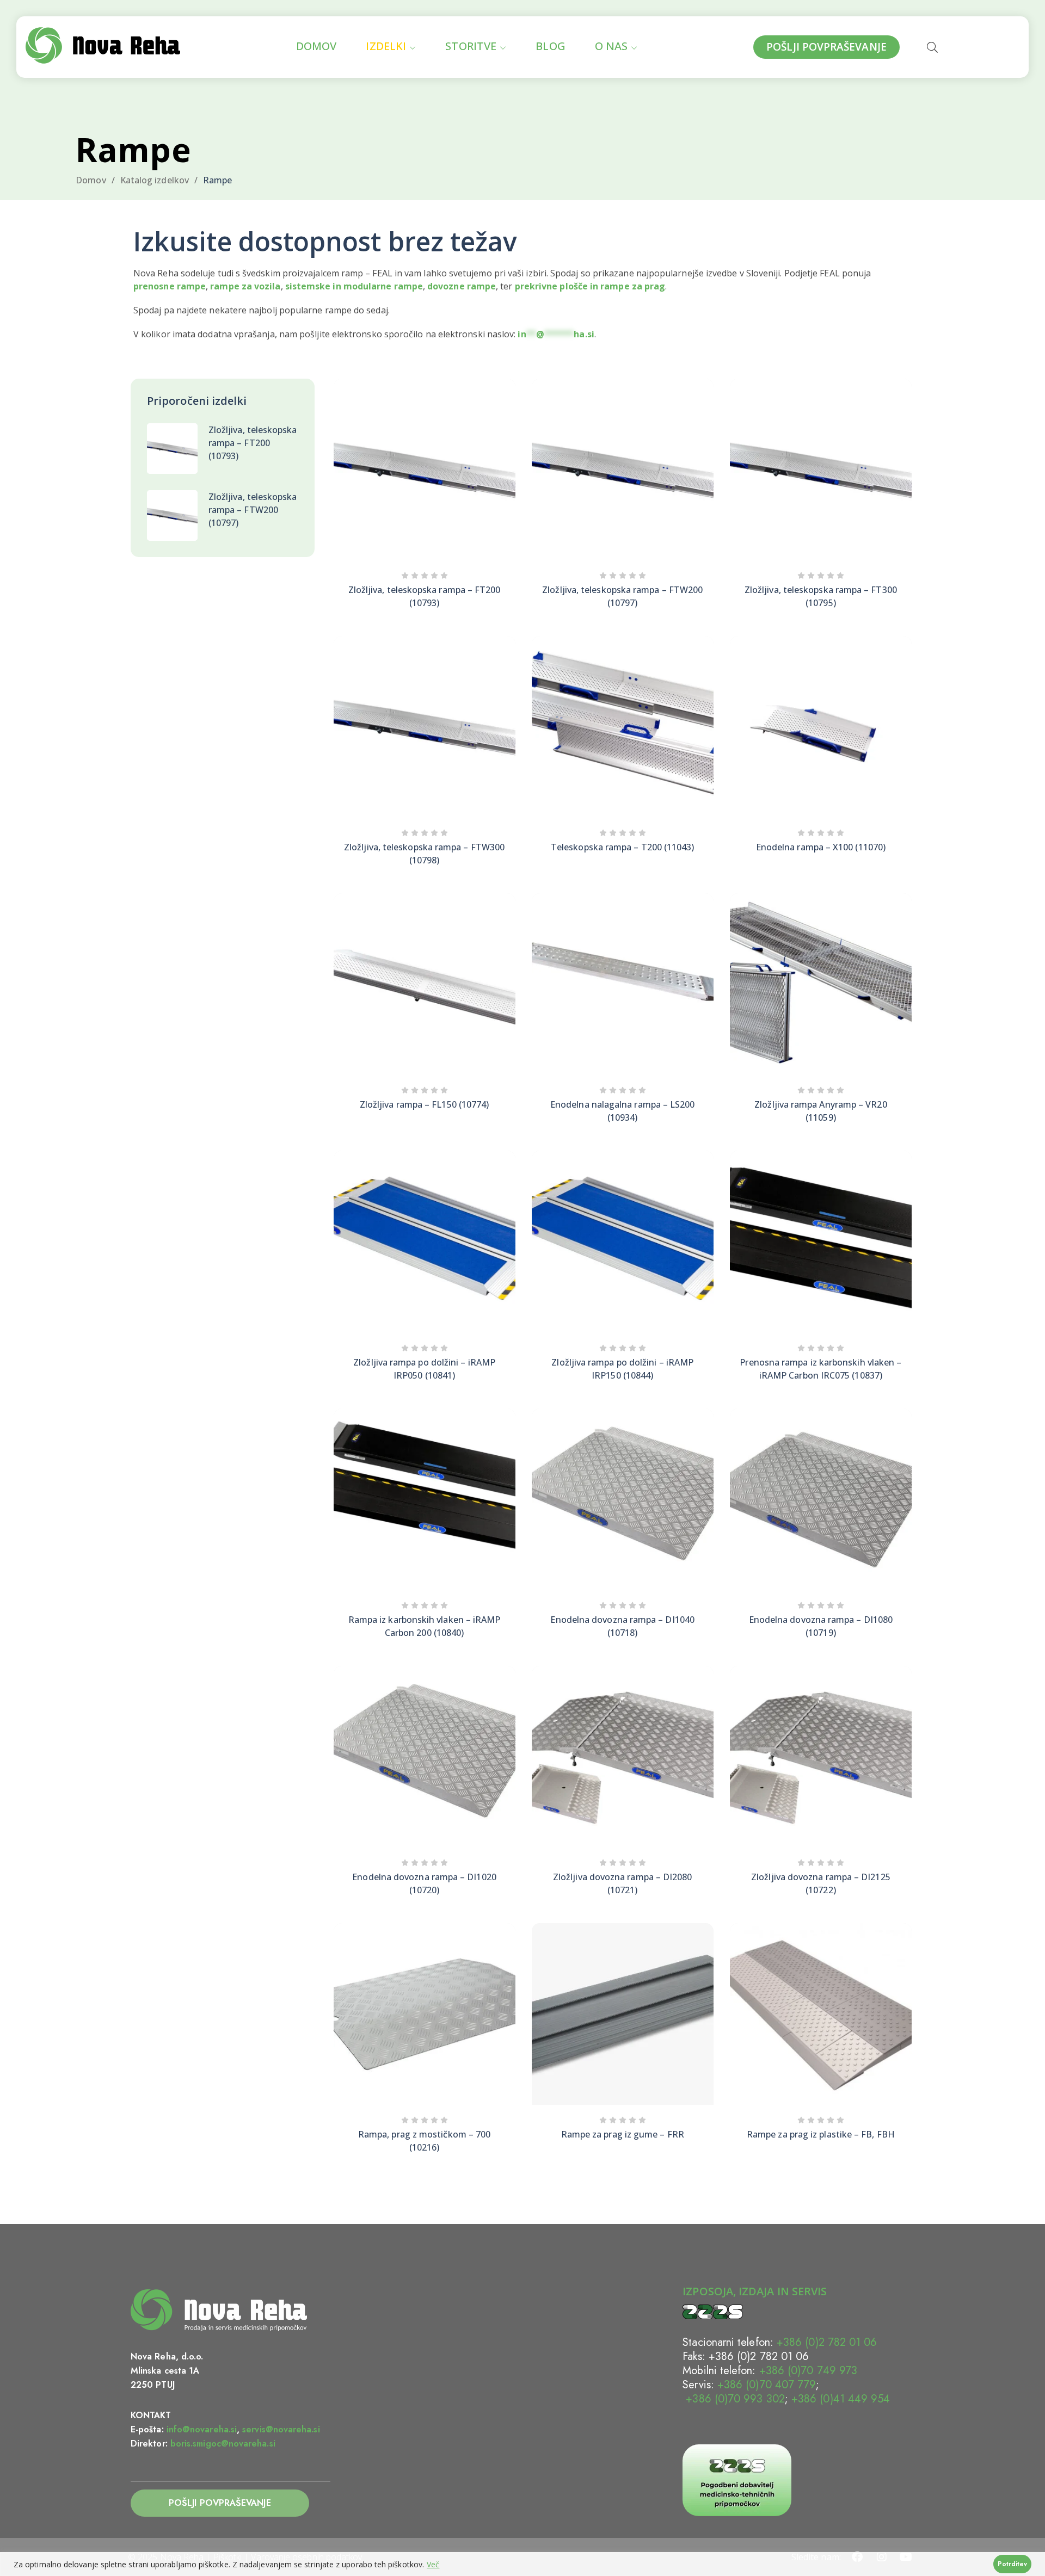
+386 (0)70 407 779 (767, 2385)
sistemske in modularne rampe (354, 286)
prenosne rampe (170, 286)
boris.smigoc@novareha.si (223, 2444)
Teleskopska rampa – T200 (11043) (623, 847)
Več (433, 2564)
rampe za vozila (245, 286)
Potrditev (1012, 2564)
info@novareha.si (202, 2429)
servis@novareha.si (281, 2429)
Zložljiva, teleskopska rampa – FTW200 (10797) (253, 510)
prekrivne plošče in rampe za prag (590, 286)
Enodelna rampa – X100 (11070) (821, 847)
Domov (91, 180)
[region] (522, 2564)
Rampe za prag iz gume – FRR (623, 2134)
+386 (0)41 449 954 (841, 2399)
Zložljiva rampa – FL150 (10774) (424, 1104)
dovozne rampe (462, 286)
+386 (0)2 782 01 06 (827, 2342)
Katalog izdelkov (155, 180)
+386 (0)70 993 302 (734, 2399)
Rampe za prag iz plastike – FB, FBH (821, 2134)
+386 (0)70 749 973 (808, 2371)
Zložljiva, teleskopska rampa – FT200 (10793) (253, 443)
